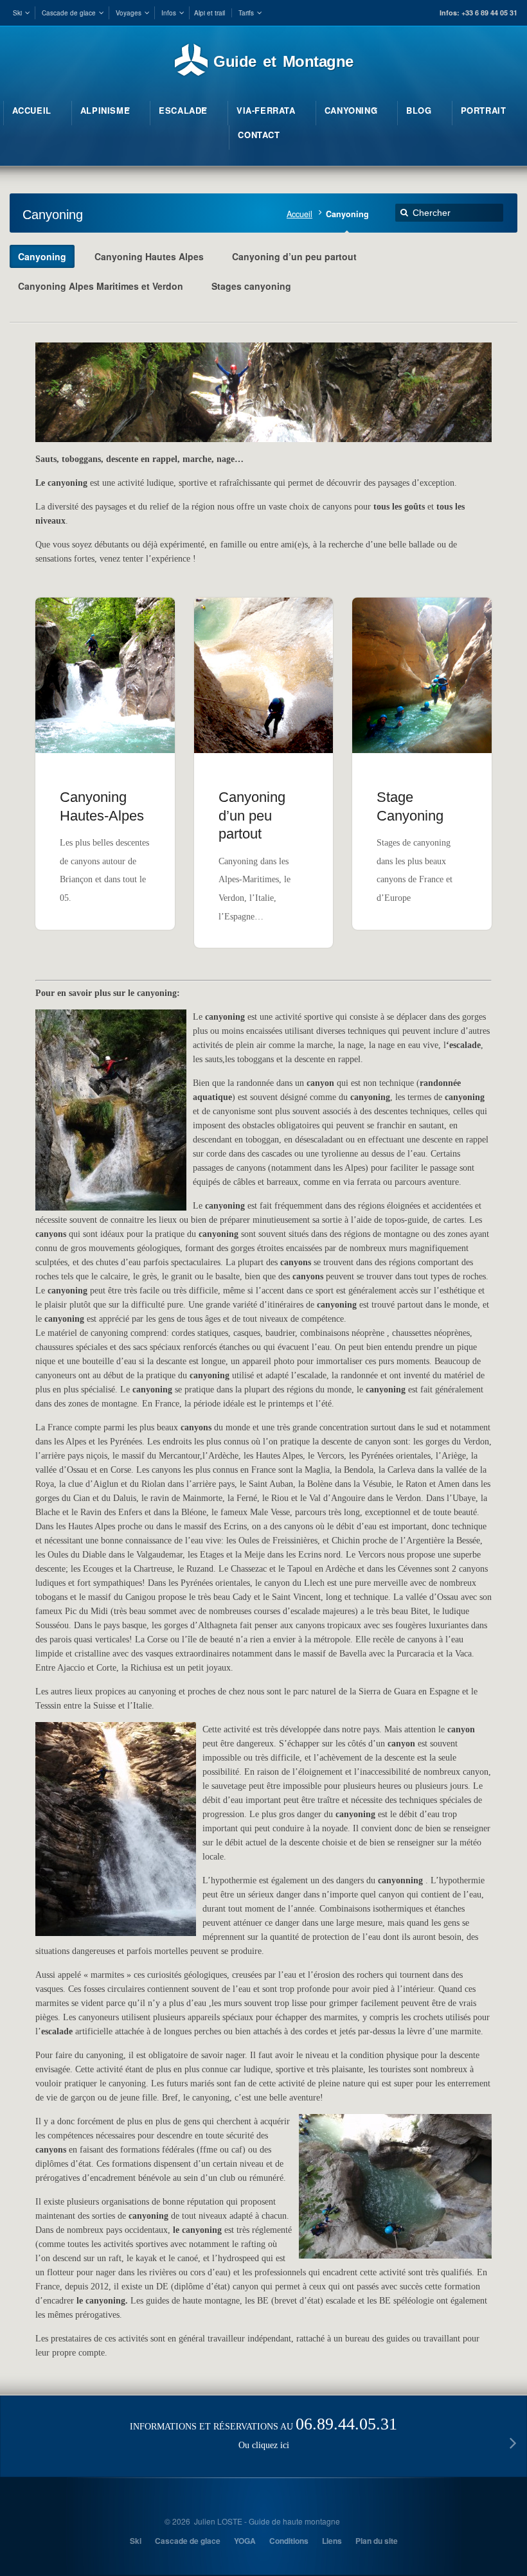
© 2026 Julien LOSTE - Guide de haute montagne (252, 2521)
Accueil (299, 214)
